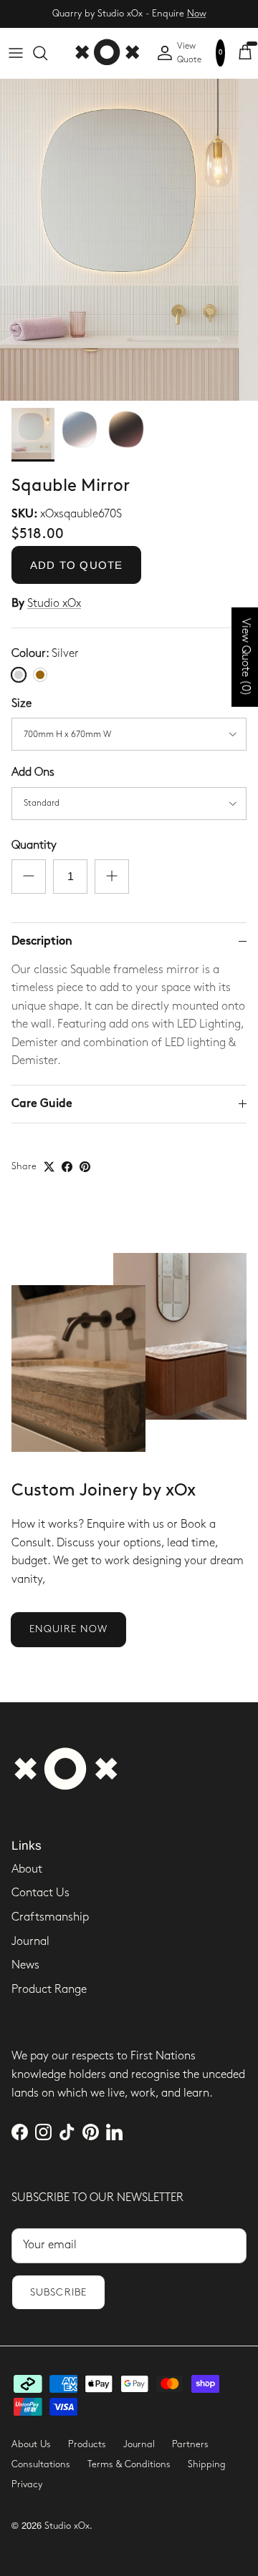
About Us (31, 2444)
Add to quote (76, 565)
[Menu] (16, 53)
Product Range (49, 1990)
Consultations (41, 2464)
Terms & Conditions (129, 2464)
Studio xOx (54, 604)
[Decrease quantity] (29, 877)
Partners (190, 2444)
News (25, 1965)
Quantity (34, 845)
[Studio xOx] (107, 53)
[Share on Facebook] (67, 1167)
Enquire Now (68, 1629)
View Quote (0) (245, 657)
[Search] (47, 53)
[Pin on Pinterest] (85, 1167)
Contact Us (40, 1893)
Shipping (207, 2464)
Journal (30, 1942)
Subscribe (58, 2292)
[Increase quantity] (112, 877)
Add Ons (33, 772)
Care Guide (42, 1104)
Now (197, 14)
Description (42, 941)
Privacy (27, 2484)
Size (21, 704)
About (27, 1869)
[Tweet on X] (49, 1167)
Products (87, 2444)
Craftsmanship (50, 1917)
